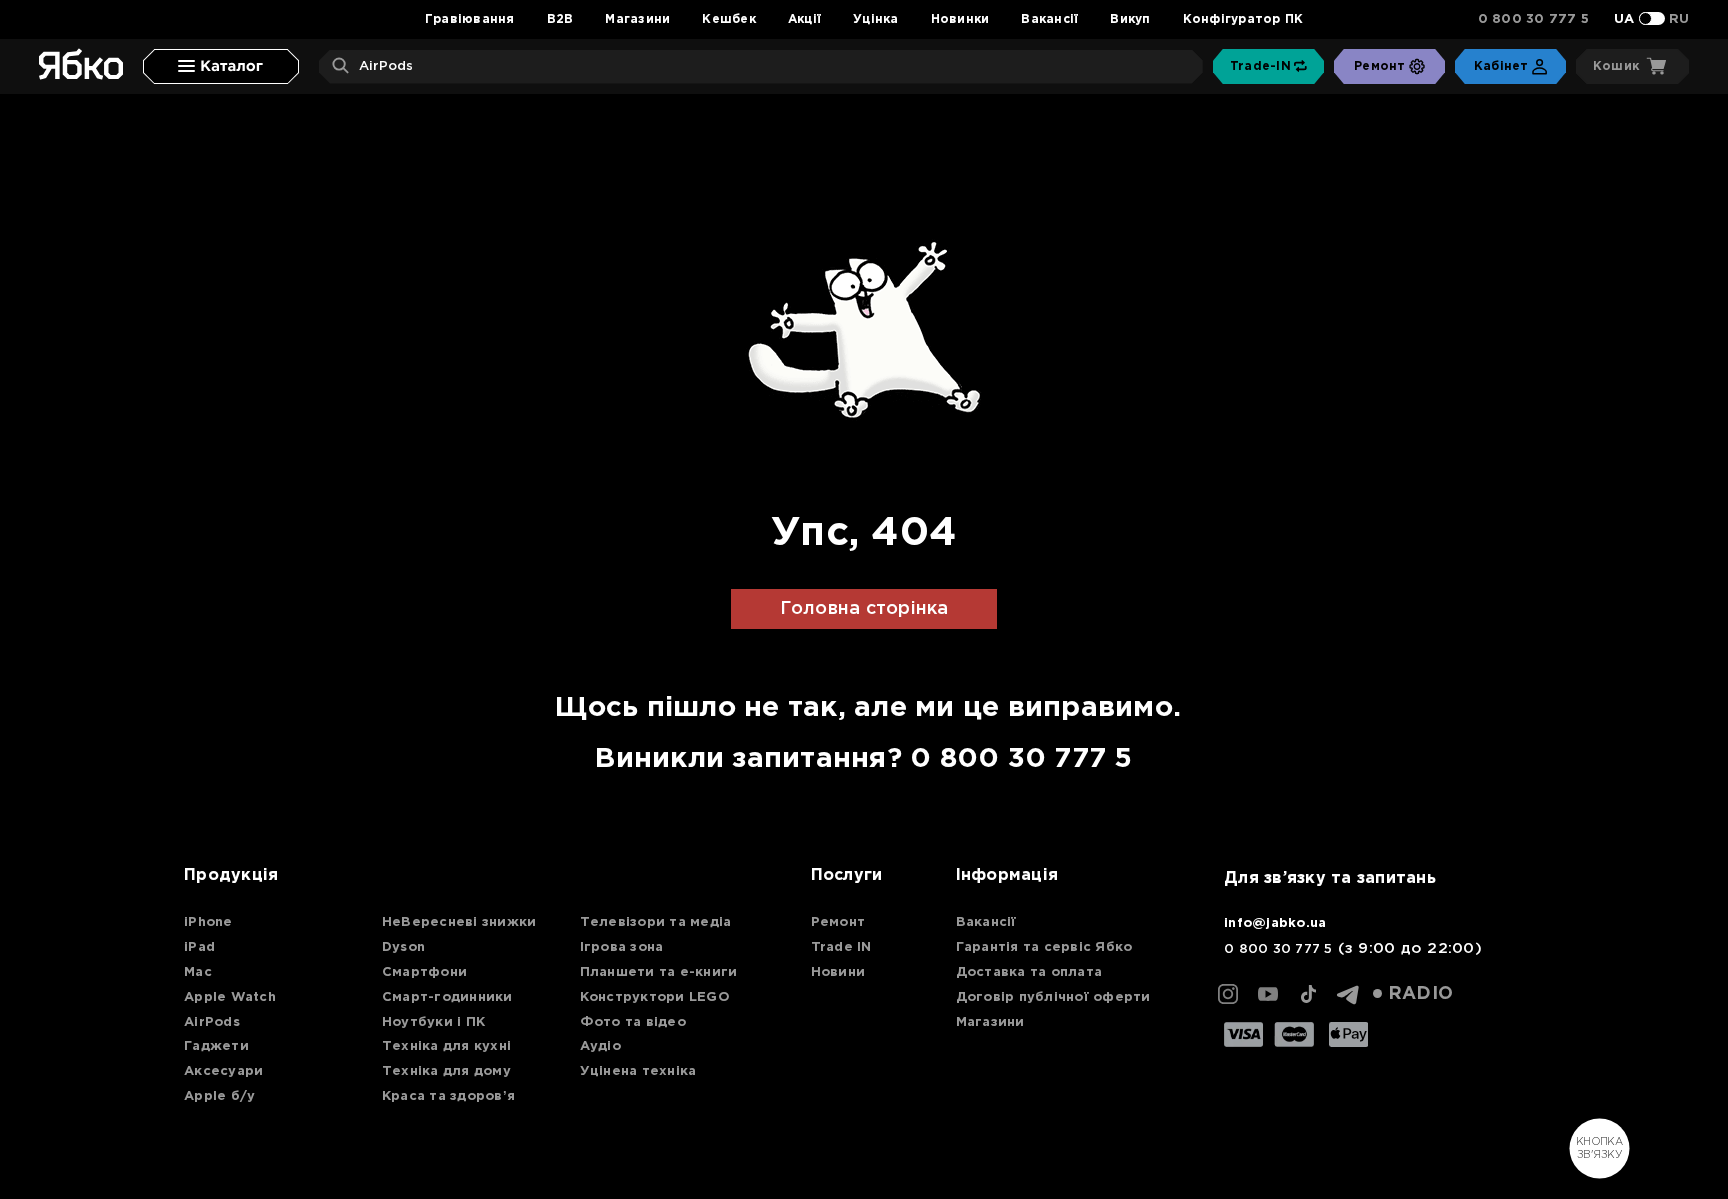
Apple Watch (230, 997)
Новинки (960, 19)
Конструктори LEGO (655, 997)
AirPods (212, 1022)
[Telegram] (1348, 994)
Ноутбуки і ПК (433, 1022)
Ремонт (838, 922)
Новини (838, 972)
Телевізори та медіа (656, 922)
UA (1624, 19)
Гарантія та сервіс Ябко (1044, 947)
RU (1679, 19)
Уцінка (876, 19)
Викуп (1130, 19)
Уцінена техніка (638, 1071)
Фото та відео (633, 1022)
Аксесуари (223, 1071)
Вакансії (1049, 19)
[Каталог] (221, 66)
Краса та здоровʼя (448, 1096)
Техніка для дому (446, 1071)
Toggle (1652, 18)
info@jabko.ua (1275, 923)
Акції (804, 19)
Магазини (637, 19)
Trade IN (841, 947)
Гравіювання (470, 19)
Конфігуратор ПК (1243, 19)
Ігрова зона (622, 947)
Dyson (403, 947)
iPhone (208, 922)
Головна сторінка (864, 609)
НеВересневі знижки (459, 922)
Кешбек (729, 19)
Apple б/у (219, 1096)
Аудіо (600, 1046)
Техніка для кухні (446, 1046)
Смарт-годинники (447, 997)
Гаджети (216, 1046)
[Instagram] (1228, 994)
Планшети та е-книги (659, 972)
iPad (199, 947)
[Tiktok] (1308, 994)
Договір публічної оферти (1053, 997)
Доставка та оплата (1029, 972)
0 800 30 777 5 (1534, 19)
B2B (560, 19)
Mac (198, 972)
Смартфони (424, 972)
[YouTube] (1268, 994)
